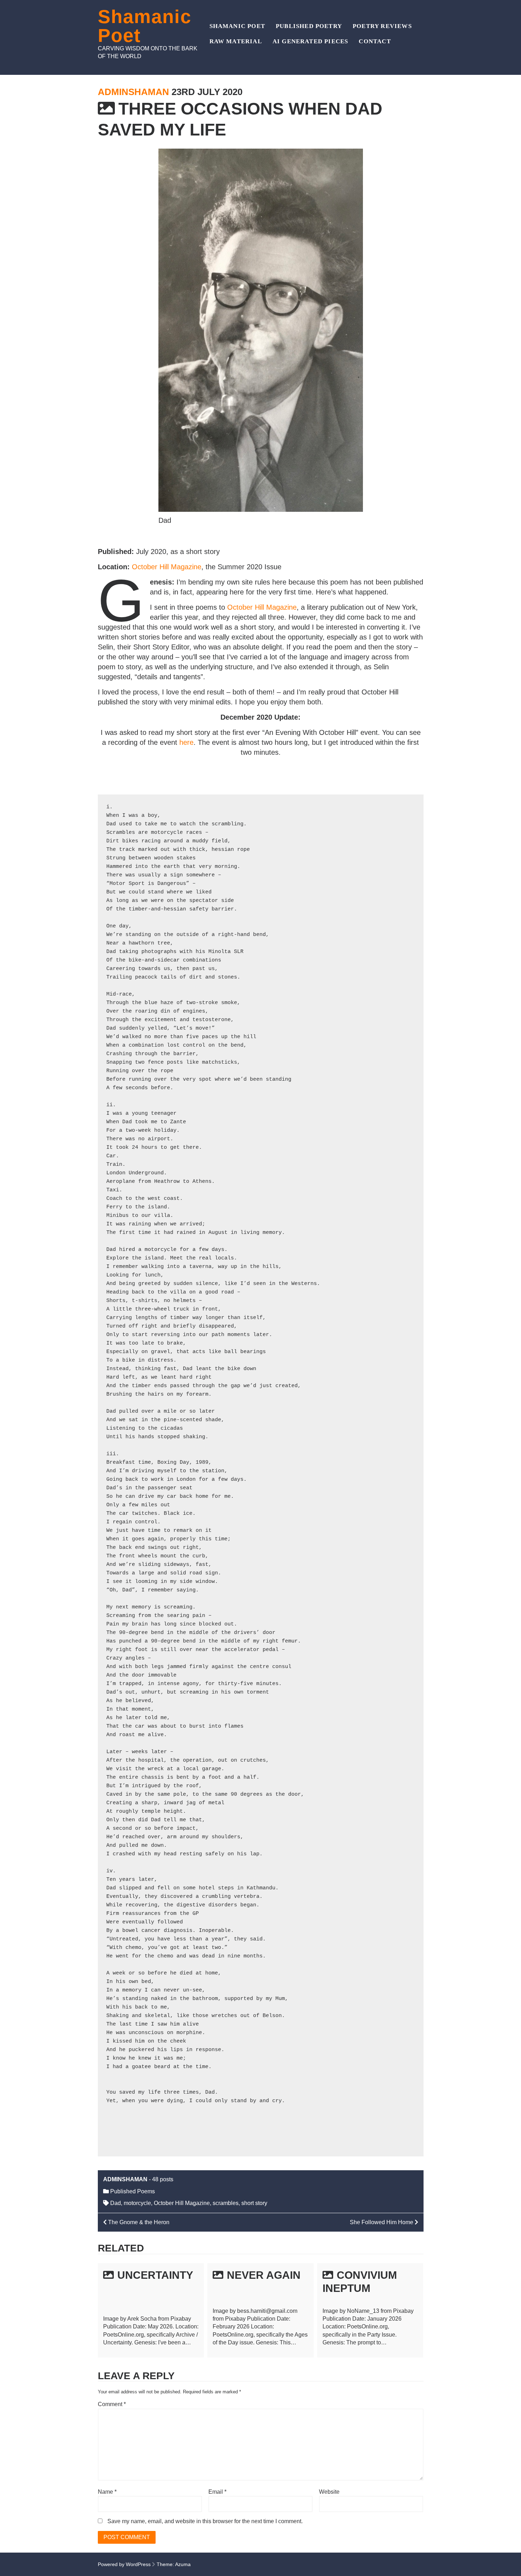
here (186, 742)
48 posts (163, 2179)
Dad (116, 2203)
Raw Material (236, 41)
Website (329, 2492)
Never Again (264, 2275)
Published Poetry (309, 26)
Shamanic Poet (145, 26)
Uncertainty (155, 2275)
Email (217, 2492)
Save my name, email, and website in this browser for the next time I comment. (205, 2521)
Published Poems (133, 2191)
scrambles (226, 2203)
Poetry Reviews (382, 26)
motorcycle (137, 2203)
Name (107, 2492)
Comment (112, 2404)
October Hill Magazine (167, 567)
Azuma (183, 2564)
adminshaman (133, 92)
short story (254, 2203)
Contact (375, 41)
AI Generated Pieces (310, 41)
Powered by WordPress (124, 2564)
